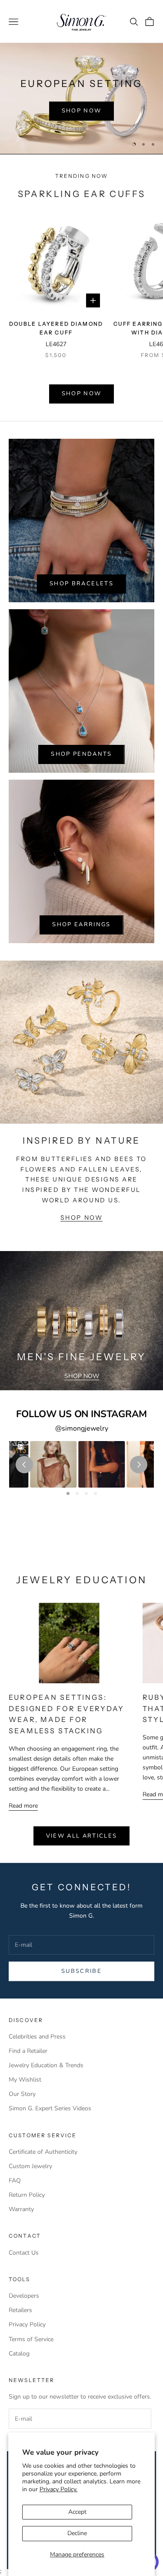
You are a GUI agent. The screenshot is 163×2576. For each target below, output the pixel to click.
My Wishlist (25, 2080)
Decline (77, 2533)
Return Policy (27, 2195)
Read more (23, 1806)
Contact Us (24, 2253)
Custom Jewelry (30, 2166)
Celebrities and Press (37, 2037)
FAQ (15, 2181)
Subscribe (81, 1971)
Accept (77, 2512)
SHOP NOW (82, 111)
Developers (24, 2296)
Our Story (22, 2094)
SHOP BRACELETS (81, 584)
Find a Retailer (28, 2051)
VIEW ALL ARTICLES (82, 1836)
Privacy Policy (27, 2324)
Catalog (19, 2354)
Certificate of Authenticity (43, 2152)
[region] (81, 98)
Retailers (20, 2310)
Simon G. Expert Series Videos (50, 2108)
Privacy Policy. (58, 2489)
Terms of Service (31, 2339)
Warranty (21, 2209)
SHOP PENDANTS (81, 754)
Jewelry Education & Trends (46, 2065)
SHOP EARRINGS (81, 924)
